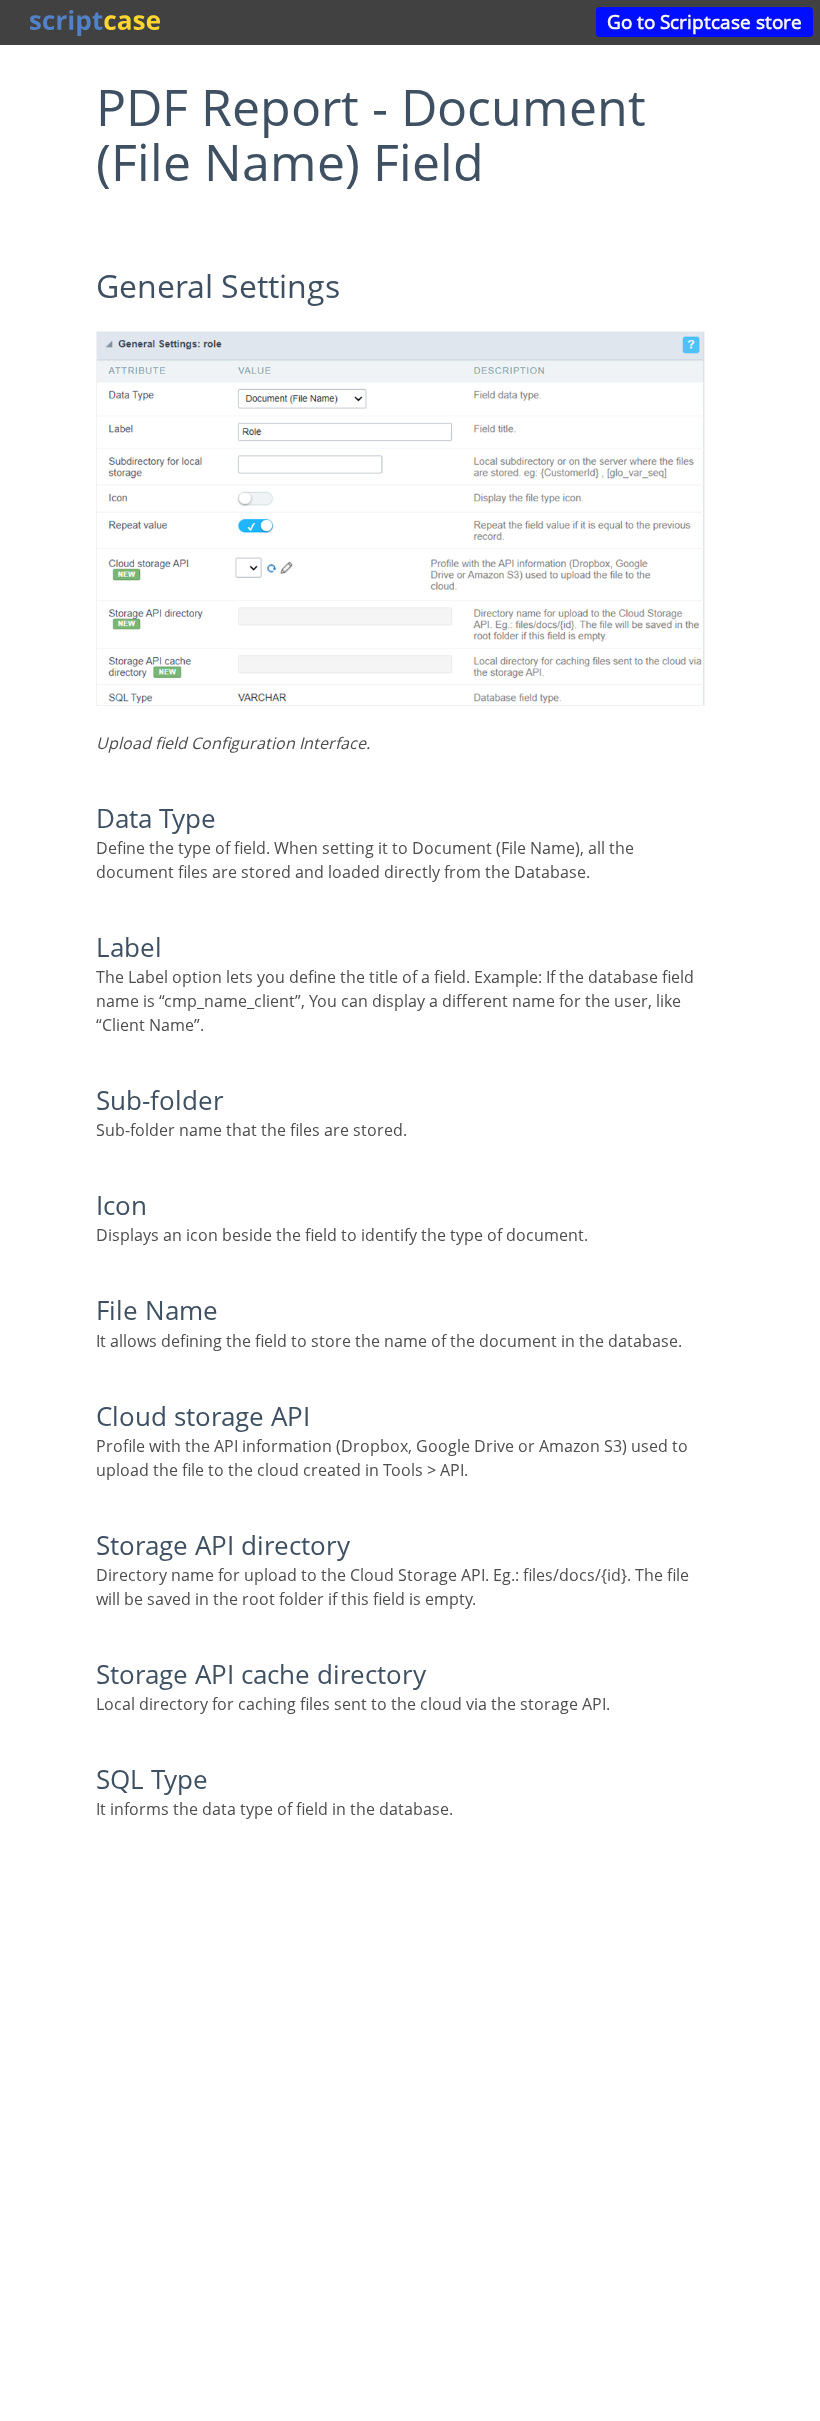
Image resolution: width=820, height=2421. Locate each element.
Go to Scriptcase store (704, 21)
